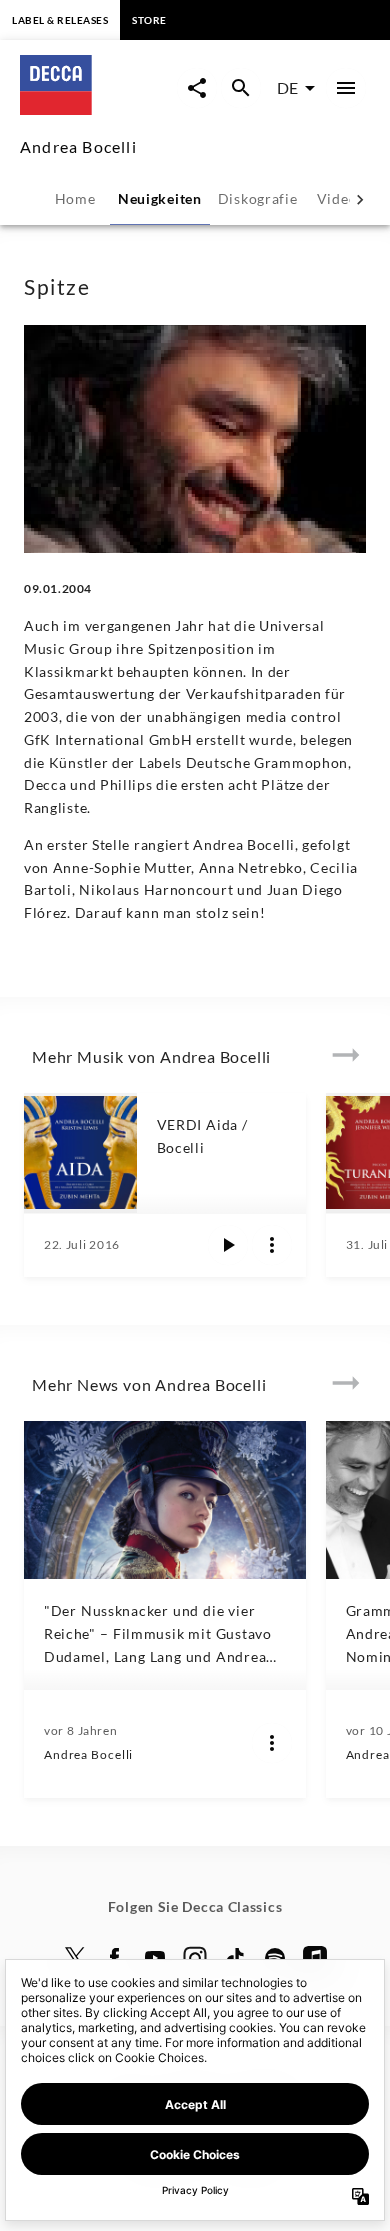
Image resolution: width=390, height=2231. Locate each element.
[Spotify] (275, 1958)
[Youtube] (155, 1958)
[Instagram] (195, 1958)
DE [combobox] (287, 87)
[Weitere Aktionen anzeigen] (272, 1245)
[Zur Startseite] (98, 108)
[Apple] (315, 1958)
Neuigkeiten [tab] (160, 198)
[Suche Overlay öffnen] (241, 88)
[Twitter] (75, 1958)
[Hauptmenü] (346, 88)
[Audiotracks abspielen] (228, 1245)
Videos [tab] (340, 198)
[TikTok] (235, 1958)
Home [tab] (75, 198)
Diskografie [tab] (258, 198)
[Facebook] (115, 1958)
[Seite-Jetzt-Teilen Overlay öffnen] (197, 88)
